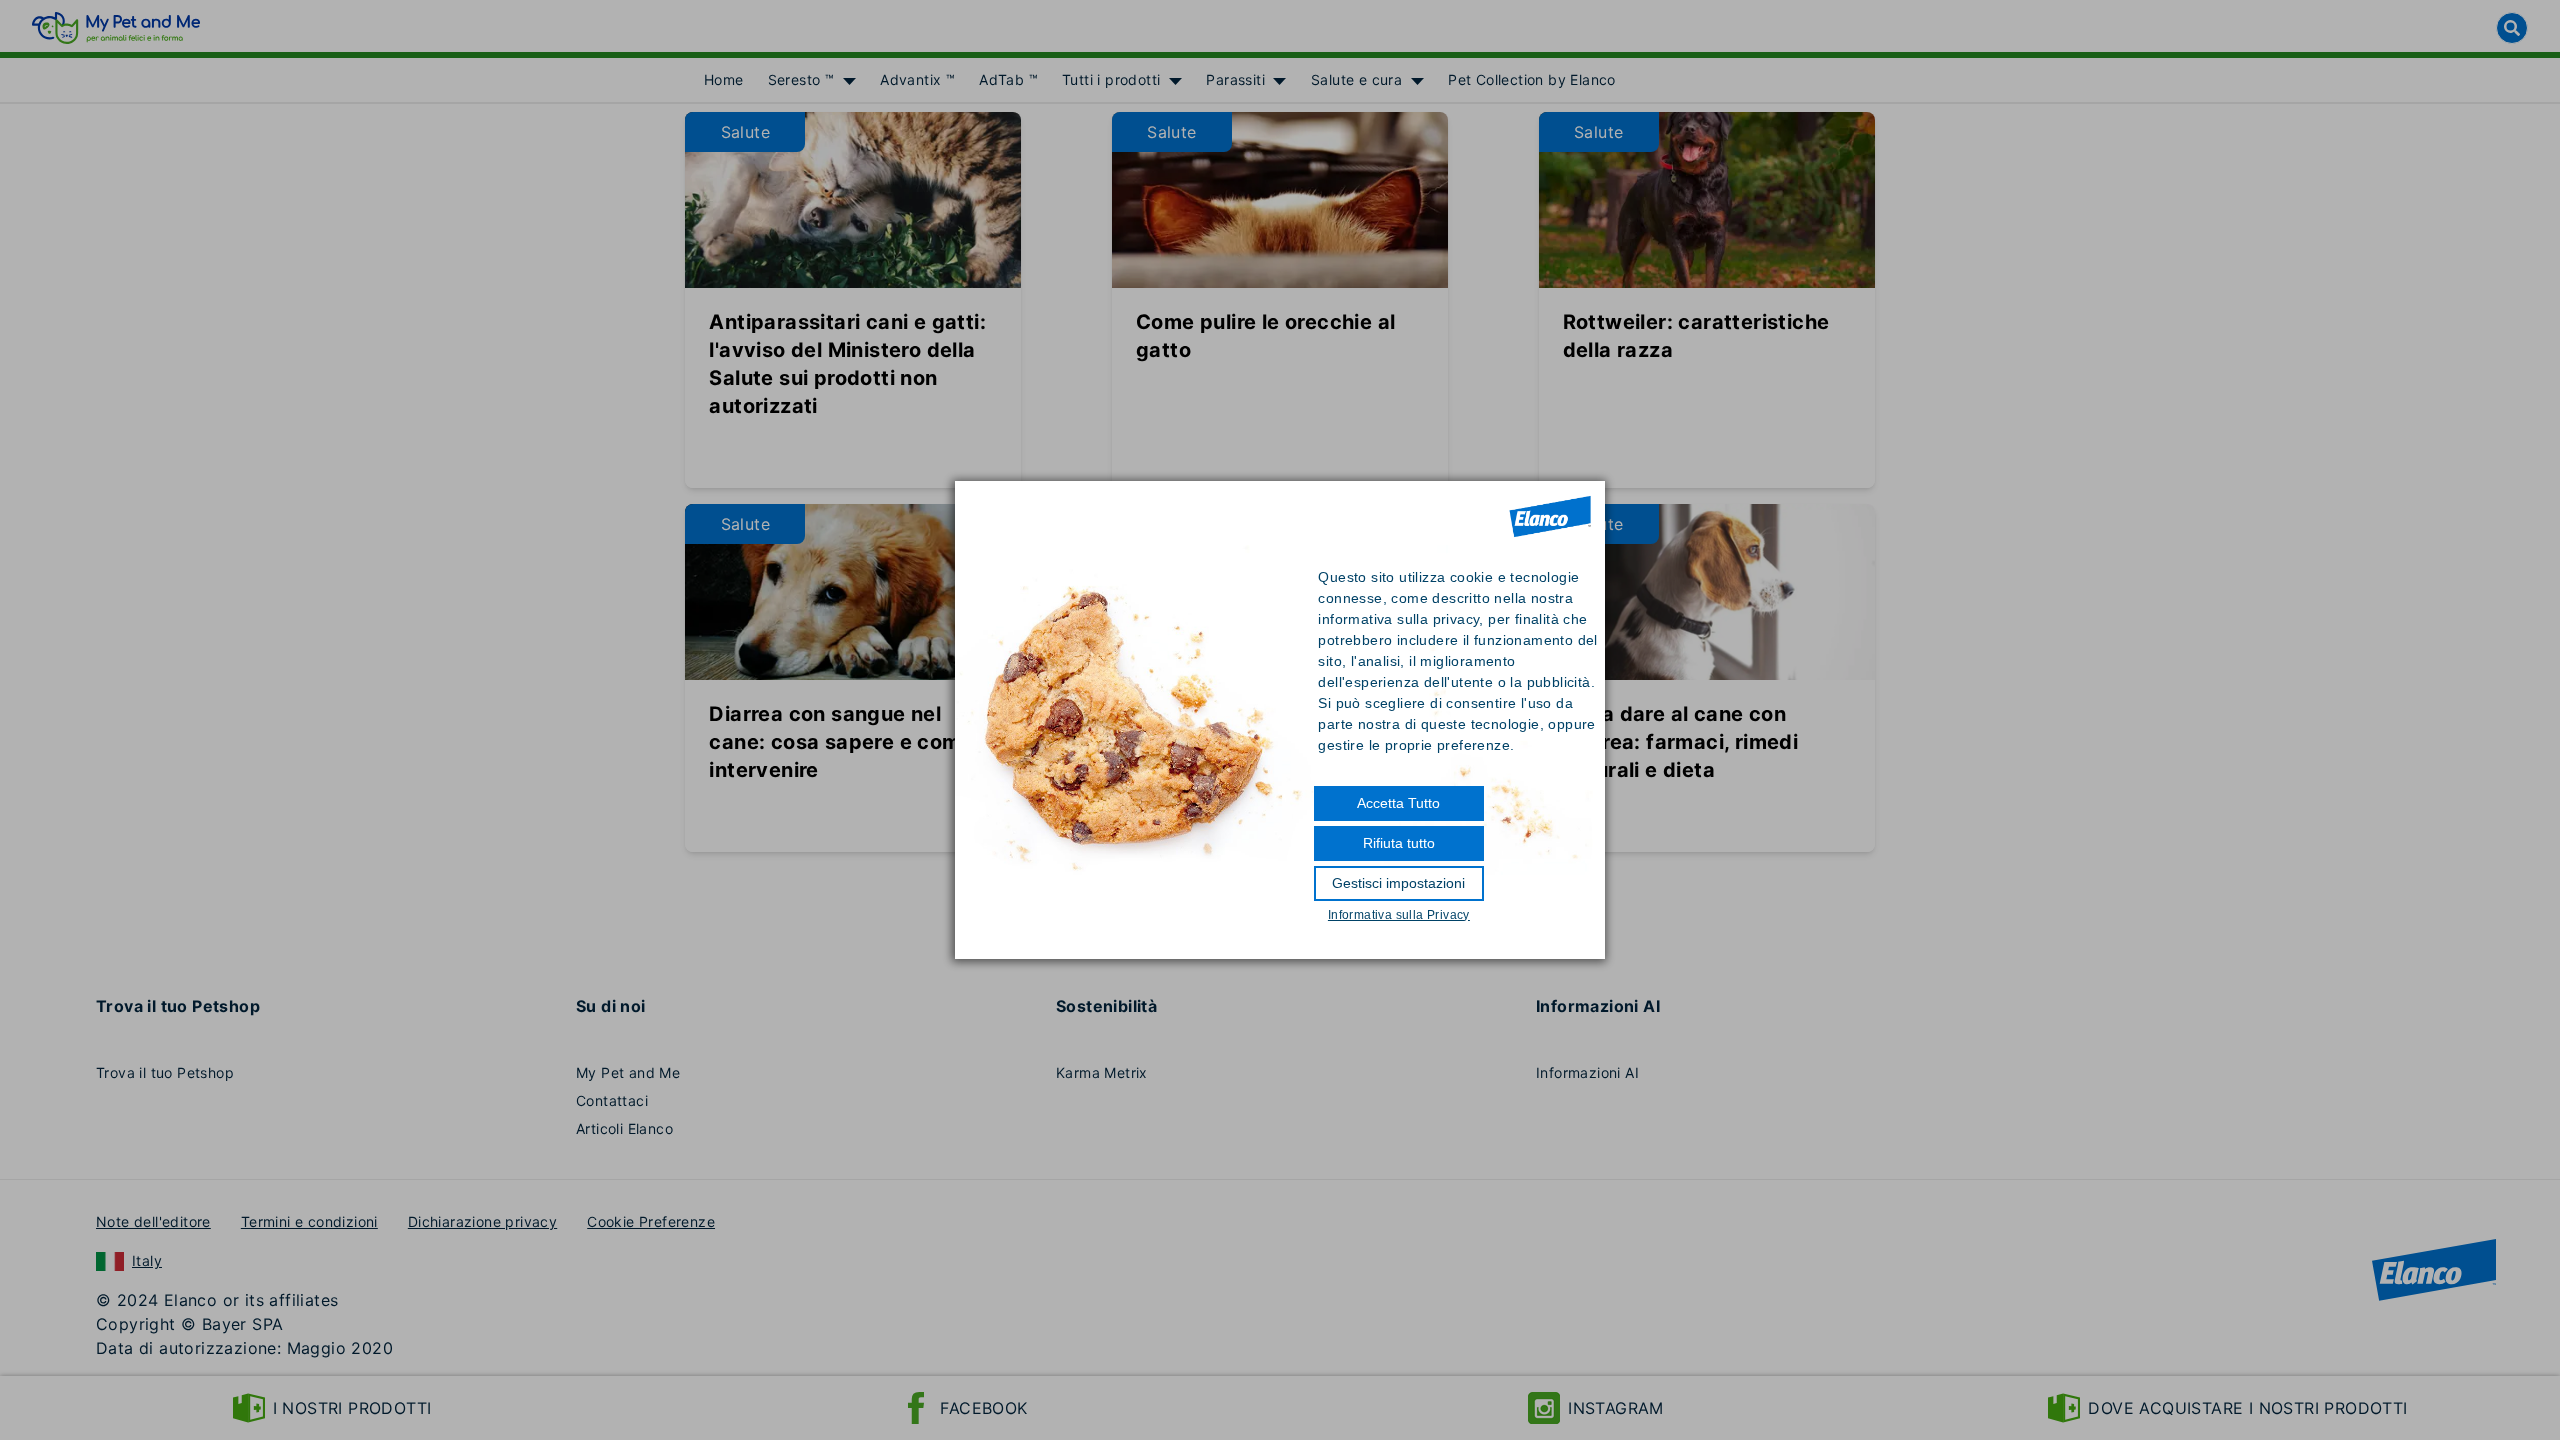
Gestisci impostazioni (1398, 883)
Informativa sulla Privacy (1399, 915)
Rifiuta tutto (1399, 843)
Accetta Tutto (1398, 803)
